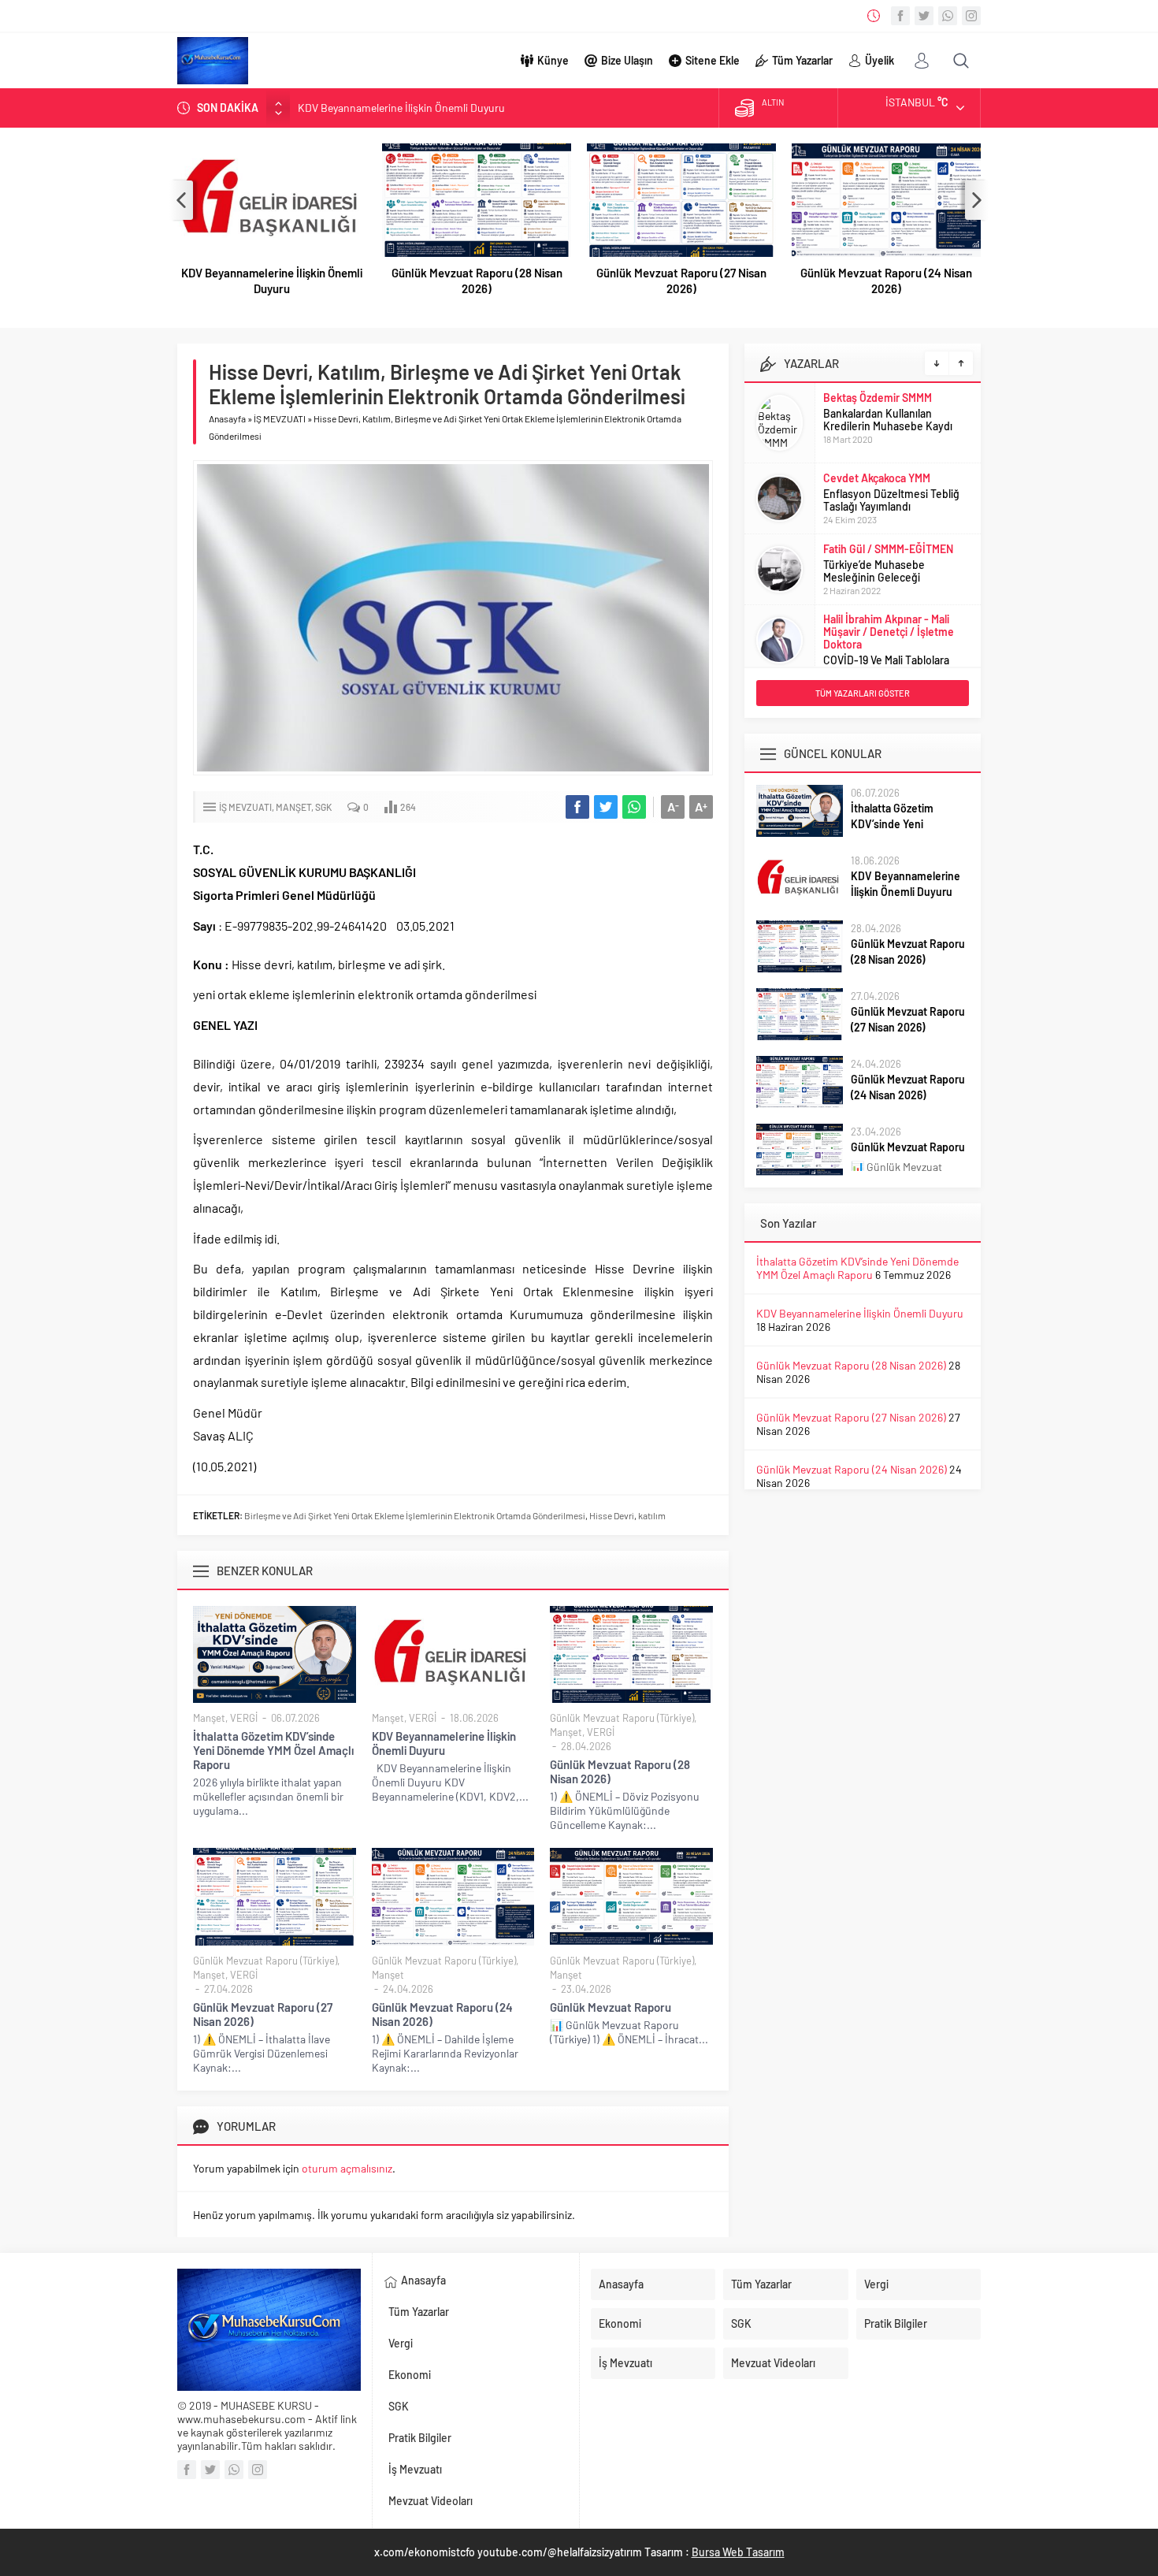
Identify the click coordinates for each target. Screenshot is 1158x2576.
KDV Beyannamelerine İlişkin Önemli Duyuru (401, 108)
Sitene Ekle (713, 60)
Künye (553, 60)
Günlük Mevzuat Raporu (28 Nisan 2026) (477, 281)
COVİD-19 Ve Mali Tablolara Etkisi (886, 666)
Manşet (293, 807)
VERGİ (244, 1718)
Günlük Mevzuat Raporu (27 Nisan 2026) (681, 281)
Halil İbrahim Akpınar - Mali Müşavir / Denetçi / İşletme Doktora (889, 632)
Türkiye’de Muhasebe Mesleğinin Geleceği (874, 571)
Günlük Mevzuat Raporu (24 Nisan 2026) (886, 281)
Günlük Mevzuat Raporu (611, 2007)
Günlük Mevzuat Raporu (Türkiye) (622, 1718)
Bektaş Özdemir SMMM (878, 398)
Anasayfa (227, 418)
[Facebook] (900, 16)
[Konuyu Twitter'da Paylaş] (606, 807)
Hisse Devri (612, 1515)
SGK (323, 807)
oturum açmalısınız (347, 2168)
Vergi (401, 2343)
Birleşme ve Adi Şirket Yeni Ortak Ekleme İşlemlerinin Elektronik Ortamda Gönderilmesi (415, 1515)
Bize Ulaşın (627, 60)
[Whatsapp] (948, 16)
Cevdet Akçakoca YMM (877, 478)
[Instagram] (971, 16)
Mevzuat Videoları (431, 2501)
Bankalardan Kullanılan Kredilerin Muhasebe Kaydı (888, 420)
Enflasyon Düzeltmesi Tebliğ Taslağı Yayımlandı (891, 500)
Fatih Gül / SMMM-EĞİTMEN (888, 549)
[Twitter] (924, 16)
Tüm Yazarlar (802, 60)
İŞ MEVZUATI (280, 418)
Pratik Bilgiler (420, 2438)
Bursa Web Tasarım (738, 2552)
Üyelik (880, 60)
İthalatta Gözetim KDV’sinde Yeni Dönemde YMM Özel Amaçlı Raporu (273, 1750)
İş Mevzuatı (415, 2469)
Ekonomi (410, 2375)
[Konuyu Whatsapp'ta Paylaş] (634, 807)
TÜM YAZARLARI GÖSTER (863, 693)
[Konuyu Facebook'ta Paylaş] (577, 807)
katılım (652, 1515)
